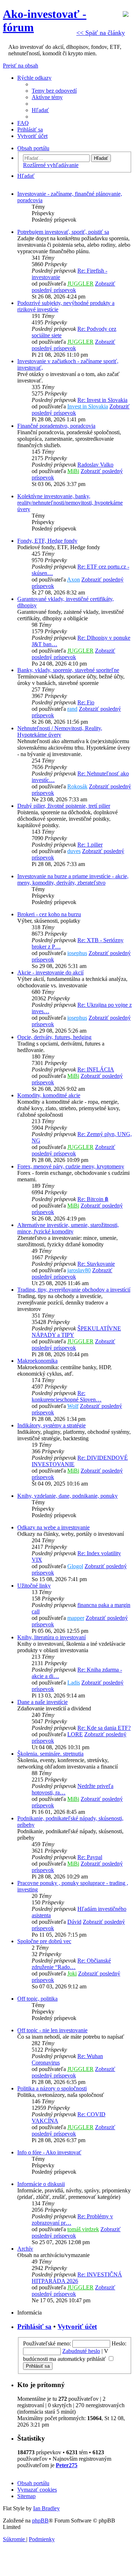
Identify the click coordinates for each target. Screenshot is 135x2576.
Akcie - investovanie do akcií (50, 972)
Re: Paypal (90, 1857)
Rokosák (77, 786)
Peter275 (67, 2465)
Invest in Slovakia (88, 406)
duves (74, 851)
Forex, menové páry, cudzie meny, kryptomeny (71, 1166)
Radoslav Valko (95, 465)
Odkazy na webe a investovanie (53, 1527)
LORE (75, 1734)
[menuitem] (54, 91)
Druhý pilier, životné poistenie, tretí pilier (64, 806)
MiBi (73, 471)
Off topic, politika (37, 1999)
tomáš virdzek (83, 2229)
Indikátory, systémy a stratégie (51, 1425)
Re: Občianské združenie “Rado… (71, 1964)
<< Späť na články (101, 33)
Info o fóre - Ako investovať (49, 2152)
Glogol (75, 1566)
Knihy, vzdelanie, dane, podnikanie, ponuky (67, 1496)
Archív (25, 2249)
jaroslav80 (79, 1270)
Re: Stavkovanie (96, 1264)
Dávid (74, 1922)
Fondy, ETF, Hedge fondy (47, 541)
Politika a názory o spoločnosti (52, 2088)
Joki (72, 1973)
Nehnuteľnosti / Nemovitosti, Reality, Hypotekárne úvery (60, 731)
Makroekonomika (37, 1361)
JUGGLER (80, 284)
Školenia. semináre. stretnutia (50, 1754)
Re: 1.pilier (90, 845)
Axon (73, 580)
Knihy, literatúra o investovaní (51, 1637)
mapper (76, 1618)
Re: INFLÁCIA (96, 1069)
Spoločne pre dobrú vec (44, 1941)
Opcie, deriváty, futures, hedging (54, 1037)
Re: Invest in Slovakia (102, 400)
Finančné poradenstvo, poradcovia (56, 426)
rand (72, 709)
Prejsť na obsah (21, 66)
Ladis (74, 1683)
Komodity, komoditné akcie (49, 1095)
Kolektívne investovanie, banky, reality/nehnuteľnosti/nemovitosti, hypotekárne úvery (70, 503)
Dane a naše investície (42, 1702)
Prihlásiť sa (34, 2327)
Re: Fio (86, 702)
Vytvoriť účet (77, 2327)
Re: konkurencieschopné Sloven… (67, 1396)
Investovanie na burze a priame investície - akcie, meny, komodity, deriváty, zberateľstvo (73, 879)
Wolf (73, 1406)
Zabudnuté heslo (81, 2351)
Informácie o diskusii (41, 2184)
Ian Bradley (46, 2508)
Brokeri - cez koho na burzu (49, 914)
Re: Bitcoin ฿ (93, 1199)
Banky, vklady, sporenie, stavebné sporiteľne (68, 670)
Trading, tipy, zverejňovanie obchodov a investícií (74, 1290)
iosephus (77, 953)
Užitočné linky (34, 1586)
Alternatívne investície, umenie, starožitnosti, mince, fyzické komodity (68, 1228)
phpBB (40, 2521)
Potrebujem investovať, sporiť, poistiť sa (63, 232)
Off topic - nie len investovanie (52, 2030)
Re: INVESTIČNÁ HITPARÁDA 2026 (77, 2278)
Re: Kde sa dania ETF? (104, 1728)
